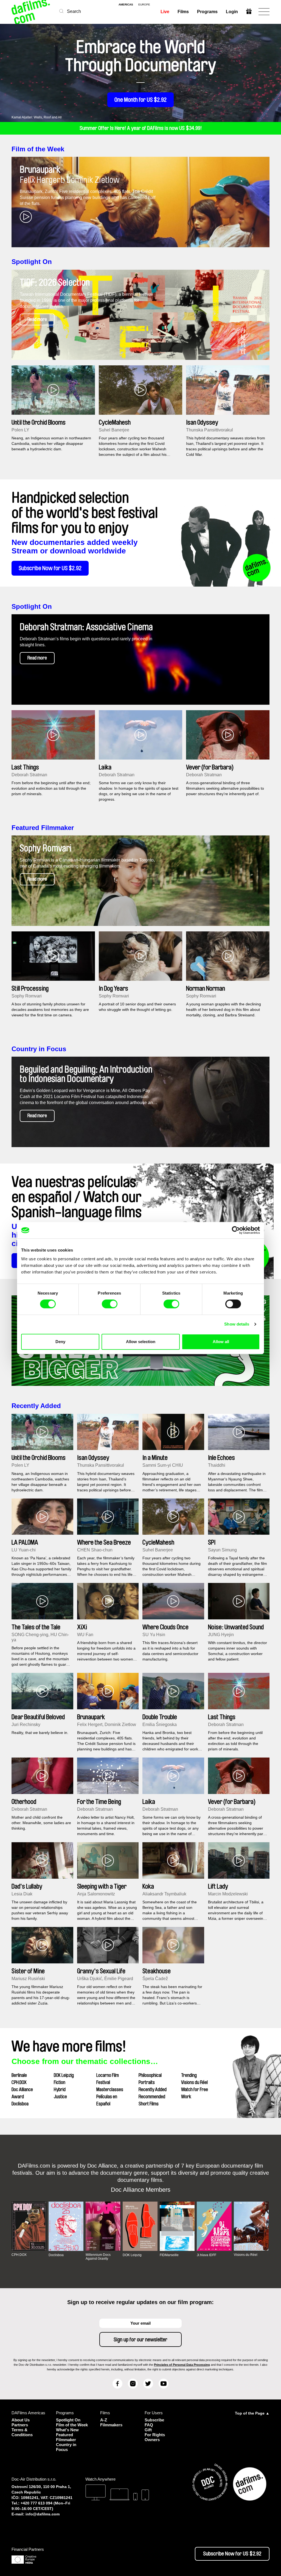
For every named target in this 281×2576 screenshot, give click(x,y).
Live (165, 12)
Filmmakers (111, 2425)
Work (186, 2097)
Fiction (60, 2082)
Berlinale (19, 2075)
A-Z (104, 2420)
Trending (189, 2075)
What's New (67, 2430)
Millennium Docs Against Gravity (98, 2257)
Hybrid (60, 2089)
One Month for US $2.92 (140, 100)
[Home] (31, 12)
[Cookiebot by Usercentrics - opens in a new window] (236, 1230)
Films (183, 12)
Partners (20, 2425)
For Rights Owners (155, 2437)
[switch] (110, 1304)
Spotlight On (32, 262)
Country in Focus (39, 1049)
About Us (21, 2420)
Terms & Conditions (22, 2432)
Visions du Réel (194, 2082)
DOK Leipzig (64, 2075)
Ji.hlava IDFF (206, 2255)
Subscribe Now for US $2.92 (50, 568)
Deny (60, 1342)
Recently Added (36, 1406)
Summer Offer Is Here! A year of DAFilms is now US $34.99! (141, 128)
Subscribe (154, 2420)
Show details (237, 1324)
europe (144, 5)
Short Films (149, 2104)
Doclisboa (20, 2104)
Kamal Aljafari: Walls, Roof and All (37, 117)
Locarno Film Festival (108, 2079)
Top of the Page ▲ (252, 2413)
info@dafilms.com (43, 2514)
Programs (207, 12)
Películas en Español (107, 2100)
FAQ (149, 2425)
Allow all (221, 1342)
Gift (148, 2430)
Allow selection (141, 1342)
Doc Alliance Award (22, 2093)
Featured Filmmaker (43, 828)
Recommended (152, 2097)
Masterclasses (110, 2089)
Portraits (147, 2082)
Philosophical (150, 2075)
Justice (60, 2097)
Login (232, 12)
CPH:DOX (19, 2082)
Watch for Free (195, 2089)
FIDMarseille (169, 2255)
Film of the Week (38, 149)
